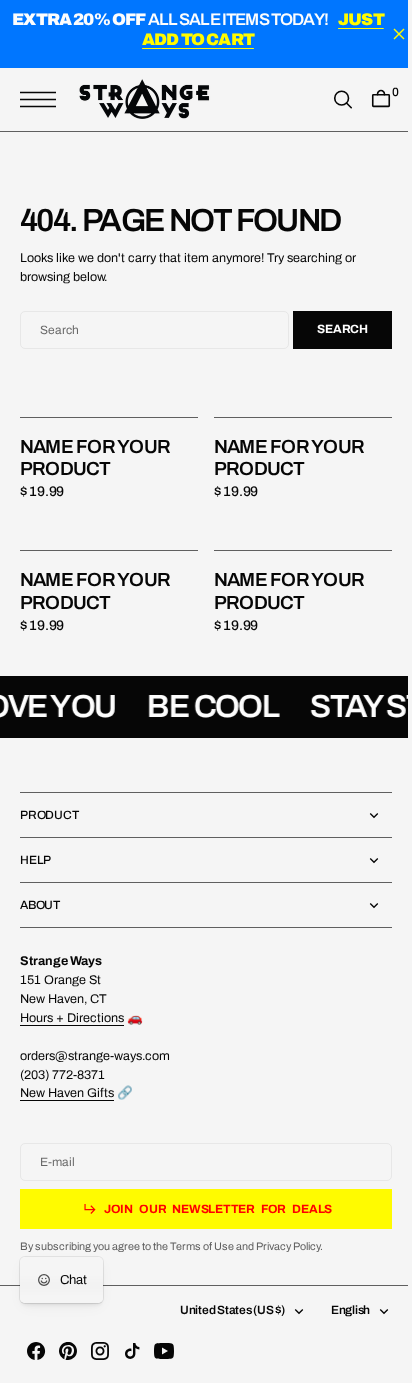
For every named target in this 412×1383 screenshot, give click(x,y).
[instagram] (100, 1351)
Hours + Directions (72, 1018)
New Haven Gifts (67, 1093)
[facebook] (36, 1351)
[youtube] (164, 1351)
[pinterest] (68, 1351)
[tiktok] (132, 1351)
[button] (43, 99)
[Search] (328, 99)
